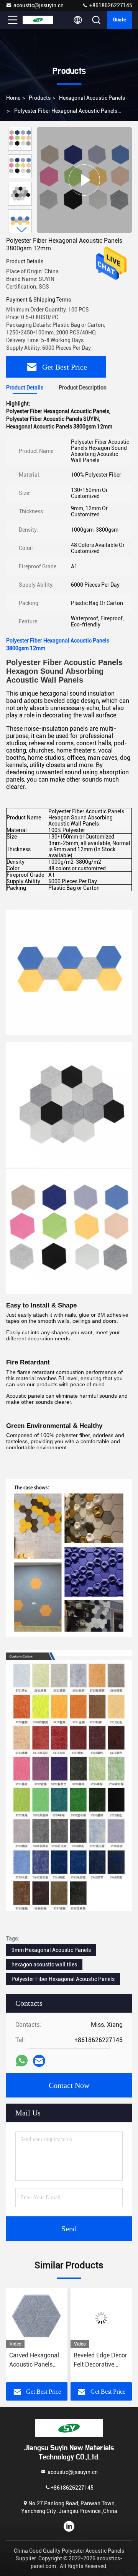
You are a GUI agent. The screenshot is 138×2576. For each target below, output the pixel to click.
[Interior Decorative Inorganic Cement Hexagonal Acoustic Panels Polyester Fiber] (101, 2318)
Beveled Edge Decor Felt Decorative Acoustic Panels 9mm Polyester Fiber (36, 2360)
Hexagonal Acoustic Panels (92, 98)
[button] (22, 230)
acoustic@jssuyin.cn (39, 5)
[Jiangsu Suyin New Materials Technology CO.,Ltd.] (38, 20)
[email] (39, 2061)
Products (40, 98)
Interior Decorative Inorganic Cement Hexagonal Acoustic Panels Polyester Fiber (101, 2360)
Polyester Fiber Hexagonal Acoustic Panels (63, 1979)
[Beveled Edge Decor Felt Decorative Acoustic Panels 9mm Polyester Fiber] (37, 2318)
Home (13, 98)
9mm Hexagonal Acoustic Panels (51, 1950)
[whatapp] (22, 2061)
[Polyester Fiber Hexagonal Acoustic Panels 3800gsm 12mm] (84, 180)
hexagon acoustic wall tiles (44, 1964)
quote (120, 20)
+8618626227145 (110, 5)
